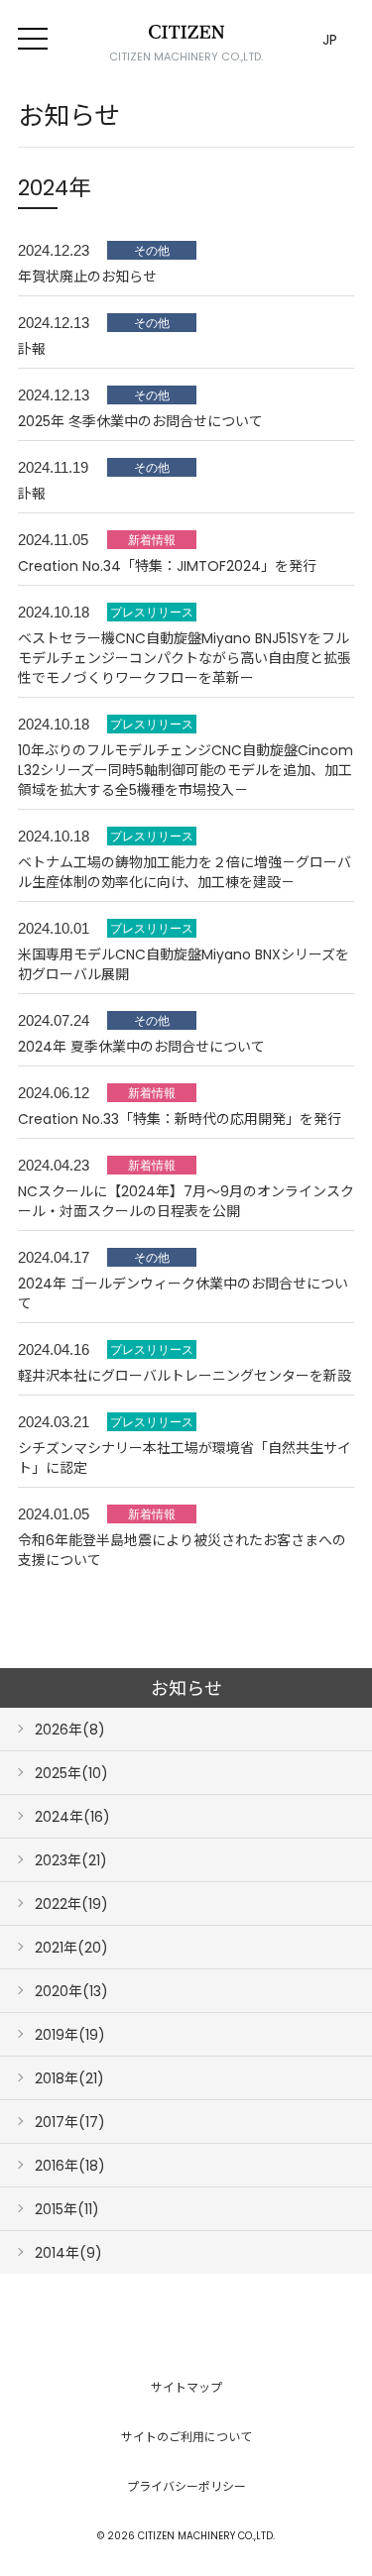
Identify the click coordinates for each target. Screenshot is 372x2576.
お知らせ (186, 1688)
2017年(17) (70, 2122)
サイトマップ (186, 2387)
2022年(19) (71, 1904)
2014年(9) (68, 2253)
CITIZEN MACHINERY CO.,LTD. (186, 56)
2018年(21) (69, 2078)
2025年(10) (71, 1773)
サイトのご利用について (186, 2437)
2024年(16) (72, 1817)
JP (330, 40)
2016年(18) (70, 2166)
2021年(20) (71, 1948)
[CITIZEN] (186, 32)
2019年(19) (70, 2035)
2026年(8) (70, 1730)
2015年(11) (67, 2209)
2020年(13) (71, 1991)
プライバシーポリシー (186, 2486)
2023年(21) (71, 1860)
